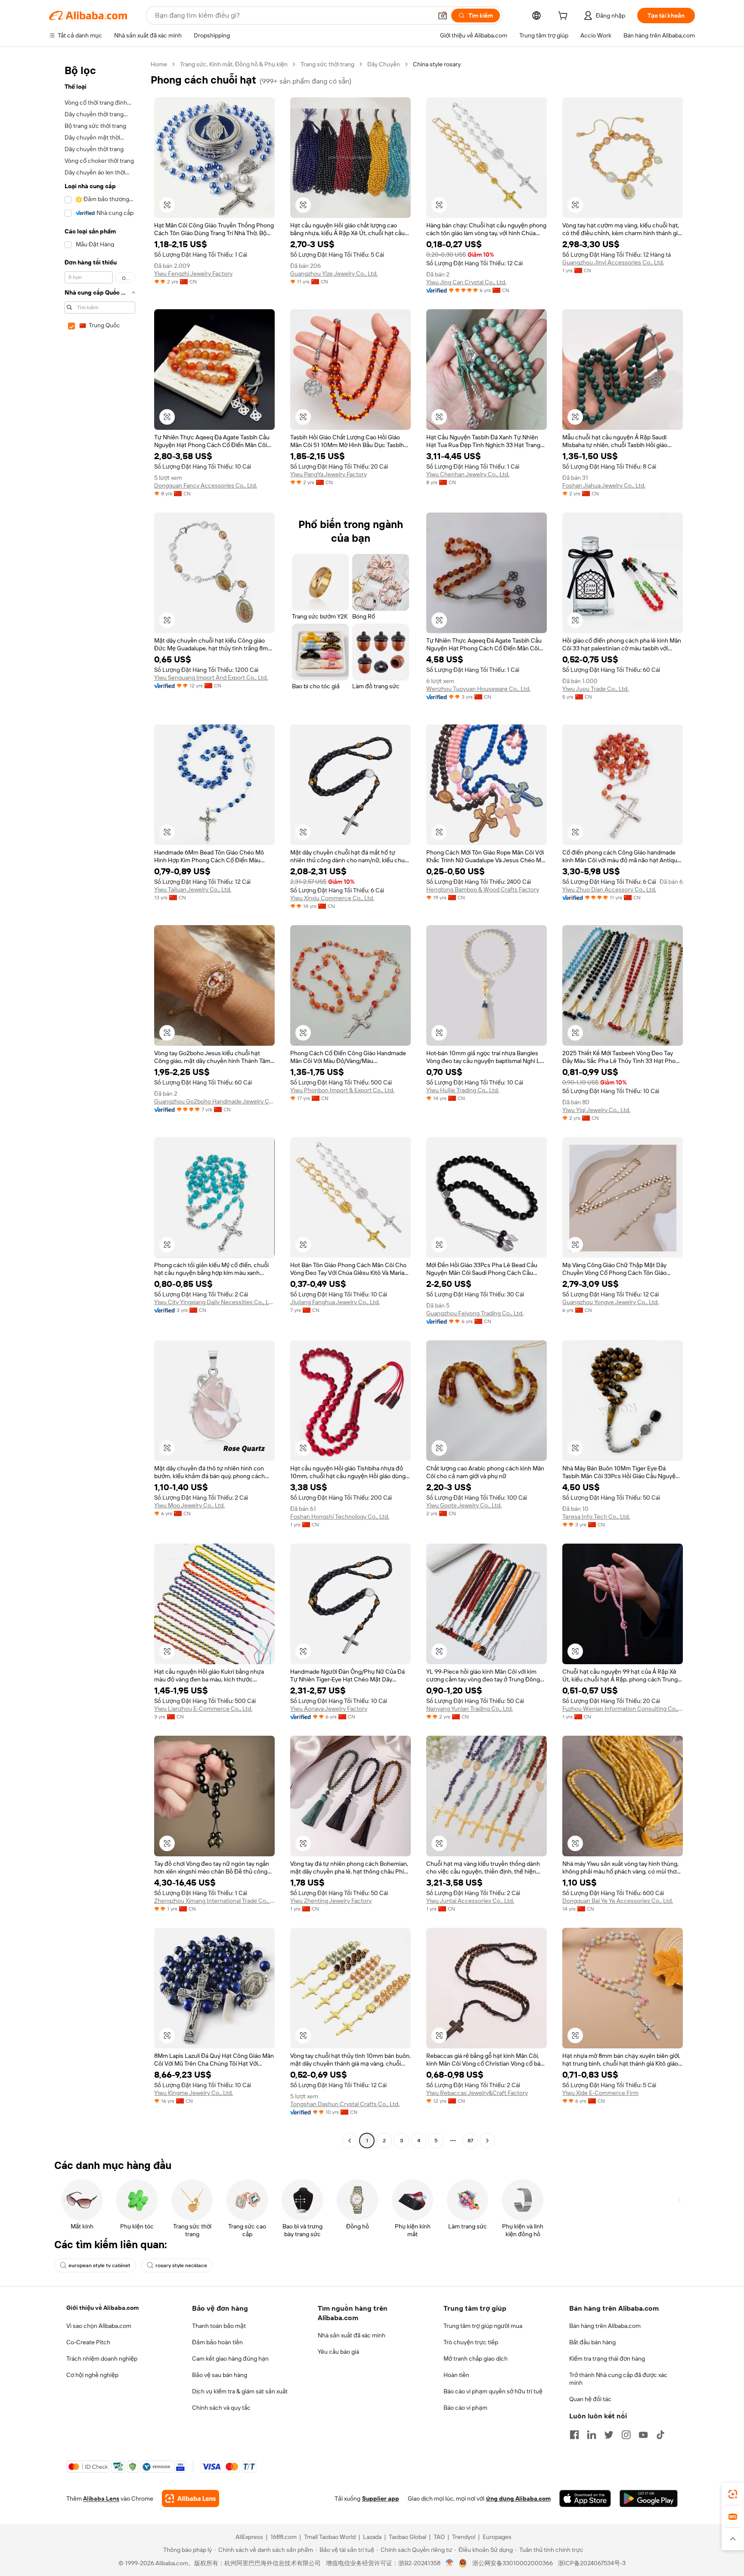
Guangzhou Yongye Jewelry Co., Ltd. (611, 1302)
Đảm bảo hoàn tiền (217, 2342)
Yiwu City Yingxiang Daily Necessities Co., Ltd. (214, 1302)
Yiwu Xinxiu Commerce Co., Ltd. (332, 898)
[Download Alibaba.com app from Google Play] (649, 2498)
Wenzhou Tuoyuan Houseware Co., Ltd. (478, 689)
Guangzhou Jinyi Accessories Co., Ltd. (613, 262)
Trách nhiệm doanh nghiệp (102, 2358)
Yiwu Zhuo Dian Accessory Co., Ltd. (609, 889)
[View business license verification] (450, 2563)
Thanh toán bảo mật (219, 2326)
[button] (443, 16)
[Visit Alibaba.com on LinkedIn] (592, 2435)
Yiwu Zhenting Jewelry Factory (331, 1901)
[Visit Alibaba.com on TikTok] (660, 2435)
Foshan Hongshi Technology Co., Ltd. (340, 1516)
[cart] (564, 17)
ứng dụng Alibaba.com (518, 2498)
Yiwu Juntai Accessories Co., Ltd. (470, 1901)
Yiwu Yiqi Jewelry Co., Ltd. (596, 1110)
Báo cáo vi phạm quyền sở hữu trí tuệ (493, 2391)
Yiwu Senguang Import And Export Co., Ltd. (211, 677)
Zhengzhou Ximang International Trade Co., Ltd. (214, 1901)
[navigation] (97, 1103)
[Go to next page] (487, 2141)
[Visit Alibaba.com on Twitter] (609, 2435)
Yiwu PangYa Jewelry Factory (329, 474)
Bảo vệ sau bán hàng (220, 2375)
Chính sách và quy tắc (221, 2408)
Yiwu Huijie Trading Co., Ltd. (463, 1090)
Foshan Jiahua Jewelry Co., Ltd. (604, 485)
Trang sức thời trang (327, 64)
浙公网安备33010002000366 (513, 2563)
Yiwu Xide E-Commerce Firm (600, 2093)
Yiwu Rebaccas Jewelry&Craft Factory (477, 2093)
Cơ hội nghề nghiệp (92, 2375)
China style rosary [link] (437, 64)
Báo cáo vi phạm (465, 2408)
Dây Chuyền (384, 64)
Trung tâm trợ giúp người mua (483, 2326)
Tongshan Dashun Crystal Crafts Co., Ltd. (345, 2104)
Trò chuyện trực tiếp (471, 2342)
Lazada (372, 2537)
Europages (497, 2537)
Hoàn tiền (456, 2375)
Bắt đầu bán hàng (592, 2342)
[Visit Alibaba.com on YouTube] (643, 2435)
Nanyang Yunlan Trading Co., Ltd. (470, 1709)
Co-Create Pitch (88, 2342)
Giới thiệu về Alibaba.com (102, 2308)
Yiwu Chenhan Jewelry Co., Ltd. (468, 474)
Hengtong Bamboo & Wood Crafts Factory (483, 889)
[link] (733, 2494)
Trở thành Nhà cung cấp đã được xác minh (618, 2379)
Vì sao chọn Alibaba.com (99, 2326)
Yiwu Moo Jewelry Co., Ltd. (189, 1505)
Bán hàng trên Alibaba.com (605, 2326)
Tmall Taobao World (330, 2537)
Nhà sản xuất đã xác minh (352, 2335)
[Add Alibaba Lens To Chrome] (191, 2498)
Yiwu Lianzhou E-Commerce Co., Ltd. (203, 1709)
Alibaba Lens (101, 2498)
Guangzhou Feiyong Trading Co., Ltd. (475, 1313)
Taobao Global (408, 2537)
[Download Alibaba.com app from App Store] (585, 2498)
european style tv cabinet (99, 2265)
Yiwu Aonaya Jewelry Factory (329, 1709)
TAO (439, 2537)
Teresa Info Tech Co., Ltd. (596, 1516)
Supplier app (381, 2498)
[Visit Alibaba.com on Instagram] (626, 2435)
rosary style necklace (181, 2265)
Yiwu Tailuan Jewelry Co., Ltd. (193, 889)
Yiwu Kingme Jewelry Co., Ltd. (194, 2093)
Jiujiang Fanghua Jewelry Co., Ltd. (335, 1302)
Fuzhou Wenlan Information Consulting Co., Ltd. (623, 1709)
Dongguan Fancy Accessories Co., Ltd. (206, 485)
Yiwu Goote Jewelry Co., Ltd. (464, 1505)
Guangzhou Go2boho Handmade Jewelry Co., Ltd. (214, 1101)
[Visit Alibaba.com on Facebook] (574, 2435)
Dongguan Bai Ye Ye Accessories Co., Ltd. (618, 1901)
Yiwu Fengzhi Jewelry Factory (193, 273)
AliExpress (249, 2537)
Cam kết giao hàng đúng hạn (230, 2358)
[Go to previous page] (350, 2141)
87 (470, 2141)
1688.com (284, 2537)
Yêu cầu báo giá (338, 2352)
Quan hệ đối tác (590, 2399)
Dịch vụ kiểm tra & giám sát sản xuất (240, 2391)
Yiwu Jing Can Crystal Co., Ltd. (466, 282)
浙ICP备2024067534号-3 (592, 2563)
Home (159, 64)
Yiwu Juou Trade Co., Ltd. (595, 689)
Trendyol (464, 2537)
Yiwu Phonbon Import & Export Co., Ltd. (342, 1090)
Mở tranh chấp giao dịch (476, 2358)
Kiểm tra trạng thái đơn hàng (607, 2358)
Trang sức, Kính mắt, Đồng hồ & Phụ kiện (234, 64)
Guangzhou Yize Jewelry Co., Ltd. (334, 273)
